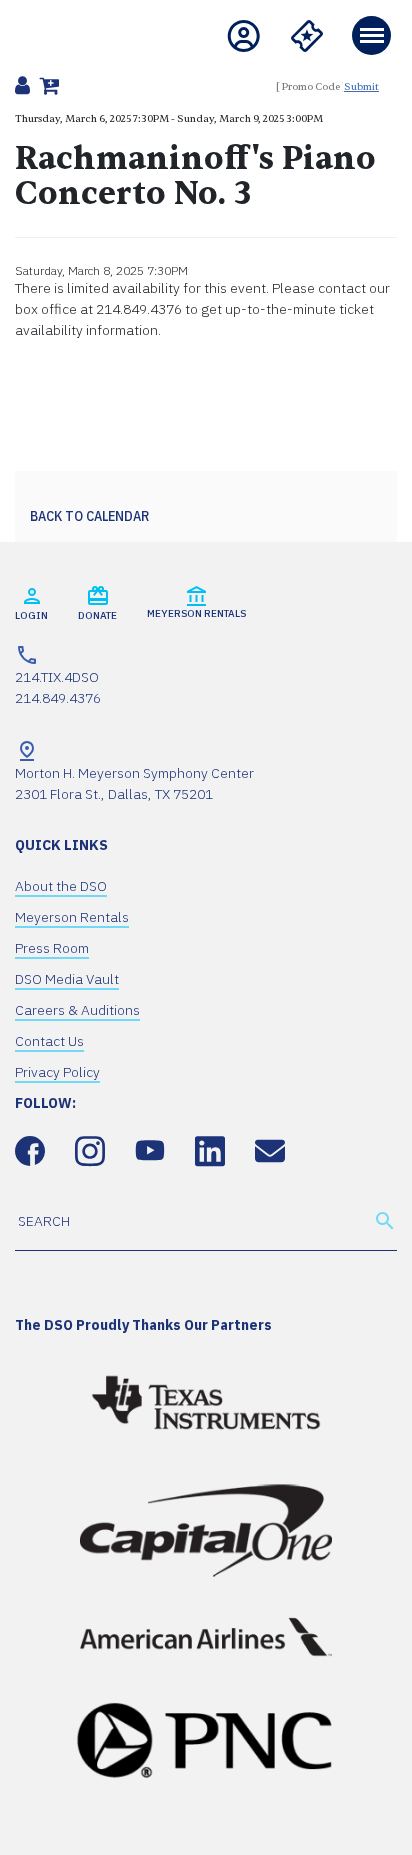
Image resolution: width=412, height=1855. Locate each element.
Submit (361, 86)
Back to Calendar (89, 516)
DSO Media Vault (67, 979)
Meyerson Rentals (72, 917)
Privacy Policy (57, 1072)
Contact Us (49, 1041)
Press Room (52, 948)
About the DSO (61, 886)
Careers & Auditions (77, 1010)
